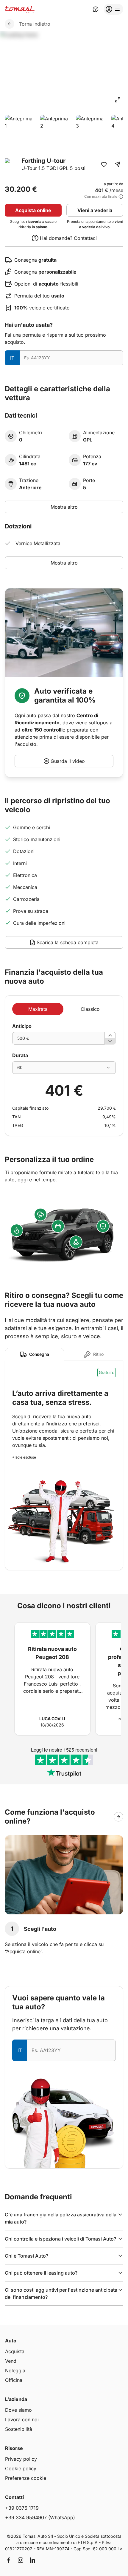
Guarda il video (68, 761)
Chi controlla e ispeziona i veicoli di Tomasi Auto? (60, 2239)
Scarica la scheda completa (68, 942)
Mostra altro (64, 507)
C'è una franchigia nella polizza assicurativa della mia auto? (61, 2218)
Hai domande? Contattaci (68, 238)
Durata (20, 1055)
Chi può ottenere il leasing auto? (41, 2273)
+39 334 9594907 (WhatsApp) (40, 2517)
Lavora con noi (22, 2419)
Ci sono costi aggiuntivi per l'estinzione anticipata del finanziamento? (61, 2293)
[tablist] (64, 1354)
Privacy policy (21, 2459)
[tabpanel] (64, 1465)
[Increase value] (110, 1035)
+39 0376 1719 (22, 2508)
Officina (14, 2380)
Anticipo (22, 1026)
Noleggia (15, 2370)
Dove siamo (18, 2410)
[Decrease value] (110, 1041)
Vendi (11, 2361)
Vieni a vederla (95, 210)
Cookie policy (21, 2468)
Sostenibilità (19, 2429)
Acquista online (33, 210)
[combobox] (64, 1068)
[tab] (35, 1354)
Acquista (15, 2351)
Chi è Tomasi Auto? (26, 2256)
